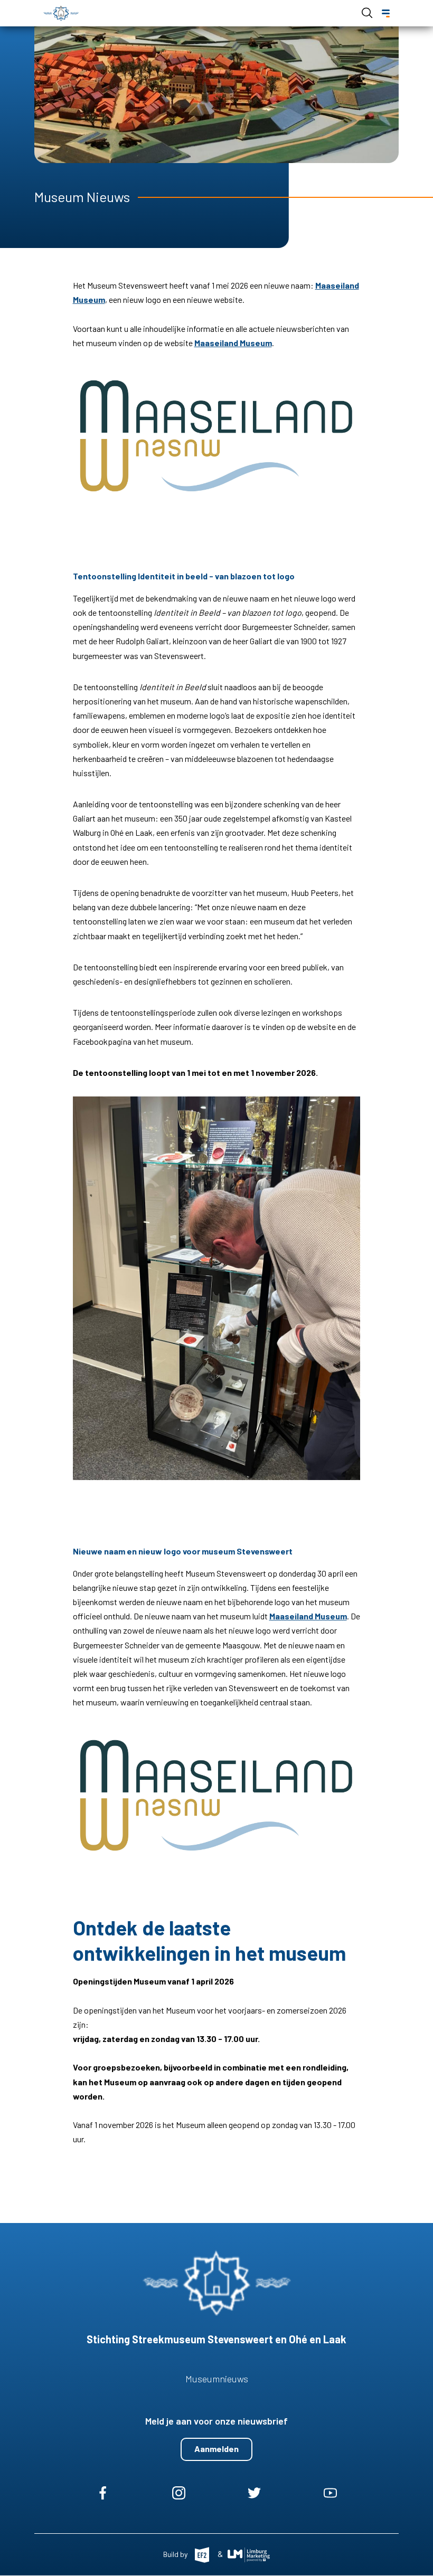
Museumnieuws (217, 2379)
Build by (176, 2554)
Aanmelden (216, 2449)
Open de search (367, 13)
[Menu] (386, 13)
